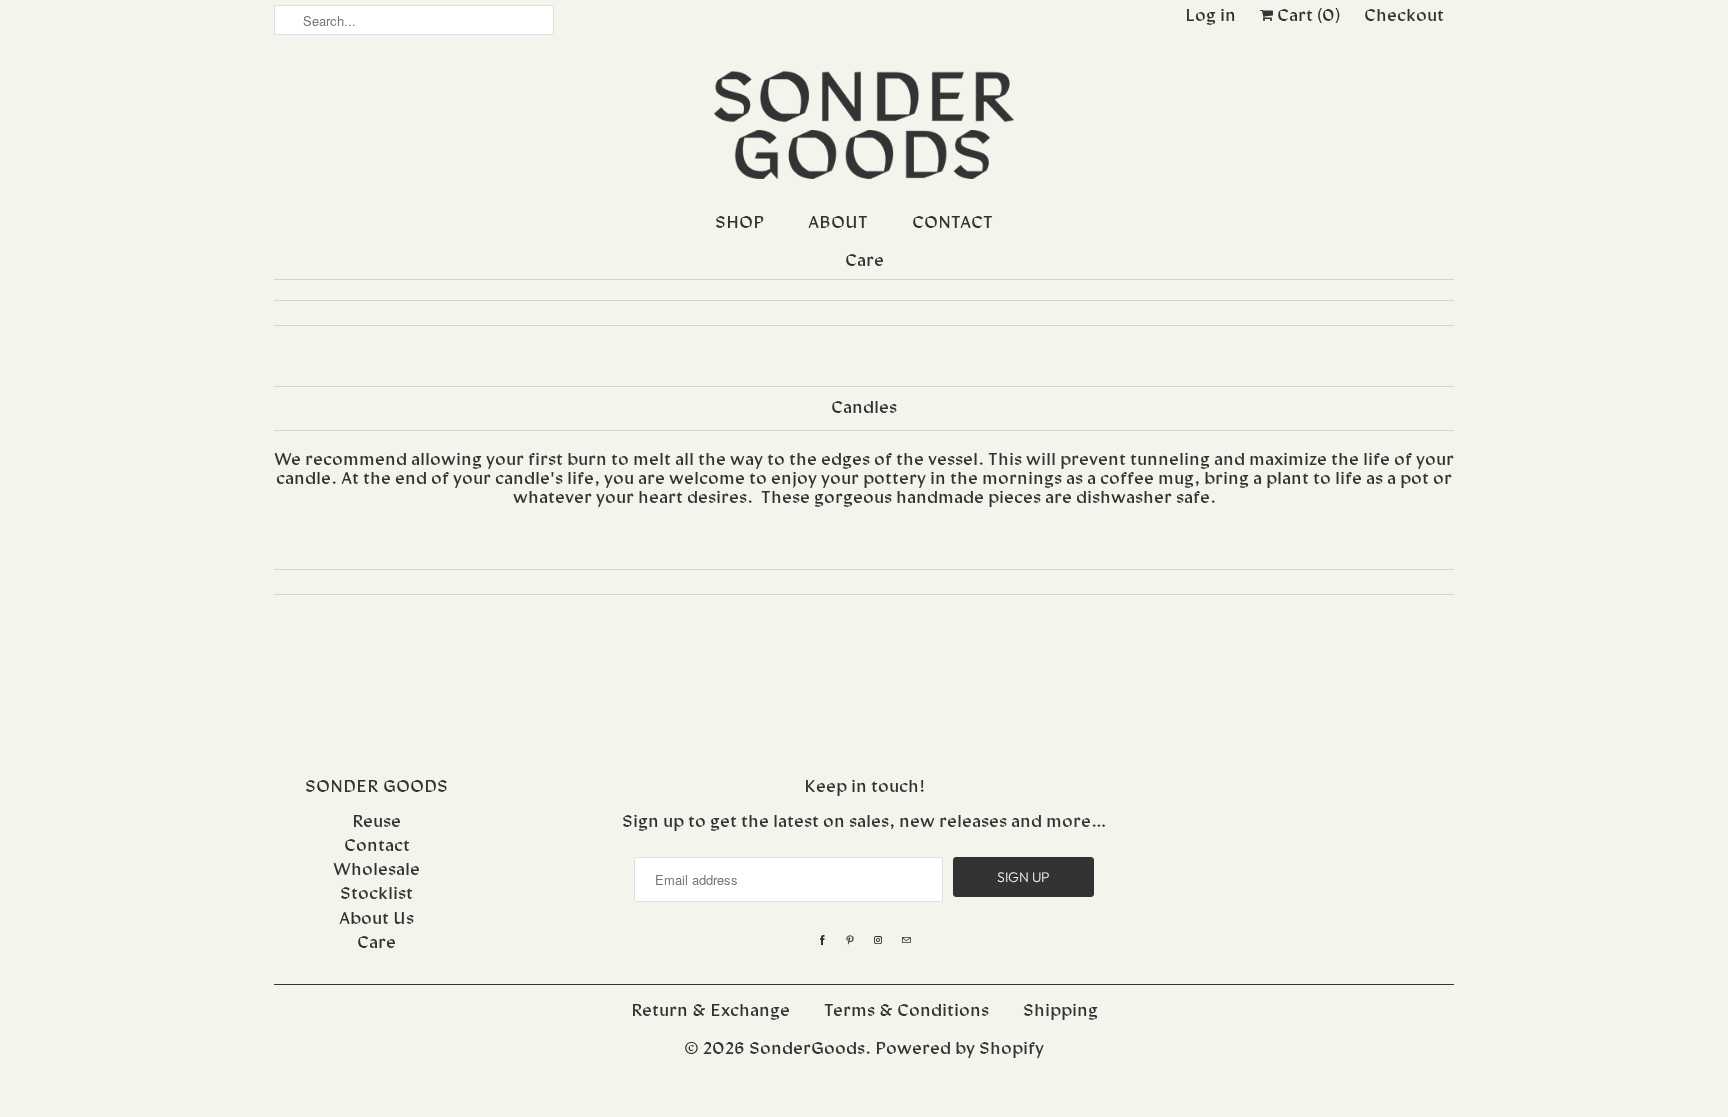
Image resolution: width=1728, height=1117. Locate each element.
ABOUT (838, 223)
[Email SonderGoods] (906, 940)
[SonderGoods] (864, 127)
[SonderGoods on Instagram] (878, 940)
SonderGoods (807, 1049)
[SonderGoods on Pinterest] (850, 940)
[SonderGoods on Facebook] (822, 940)
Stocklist (376, 894)
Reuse (376, 822)
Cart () (1306, 16)
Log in (1210, 16)
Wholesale (376, 870)
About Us (376, 919)
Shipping (1060, 1011)
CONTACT (952, 223)
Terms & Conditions (906, 1011)
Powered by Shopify (959, 1049)
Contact (377, 846)
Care (376, 943)
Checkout (1404, 16)
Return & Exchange (710, 1011)
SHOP (739, 223)
